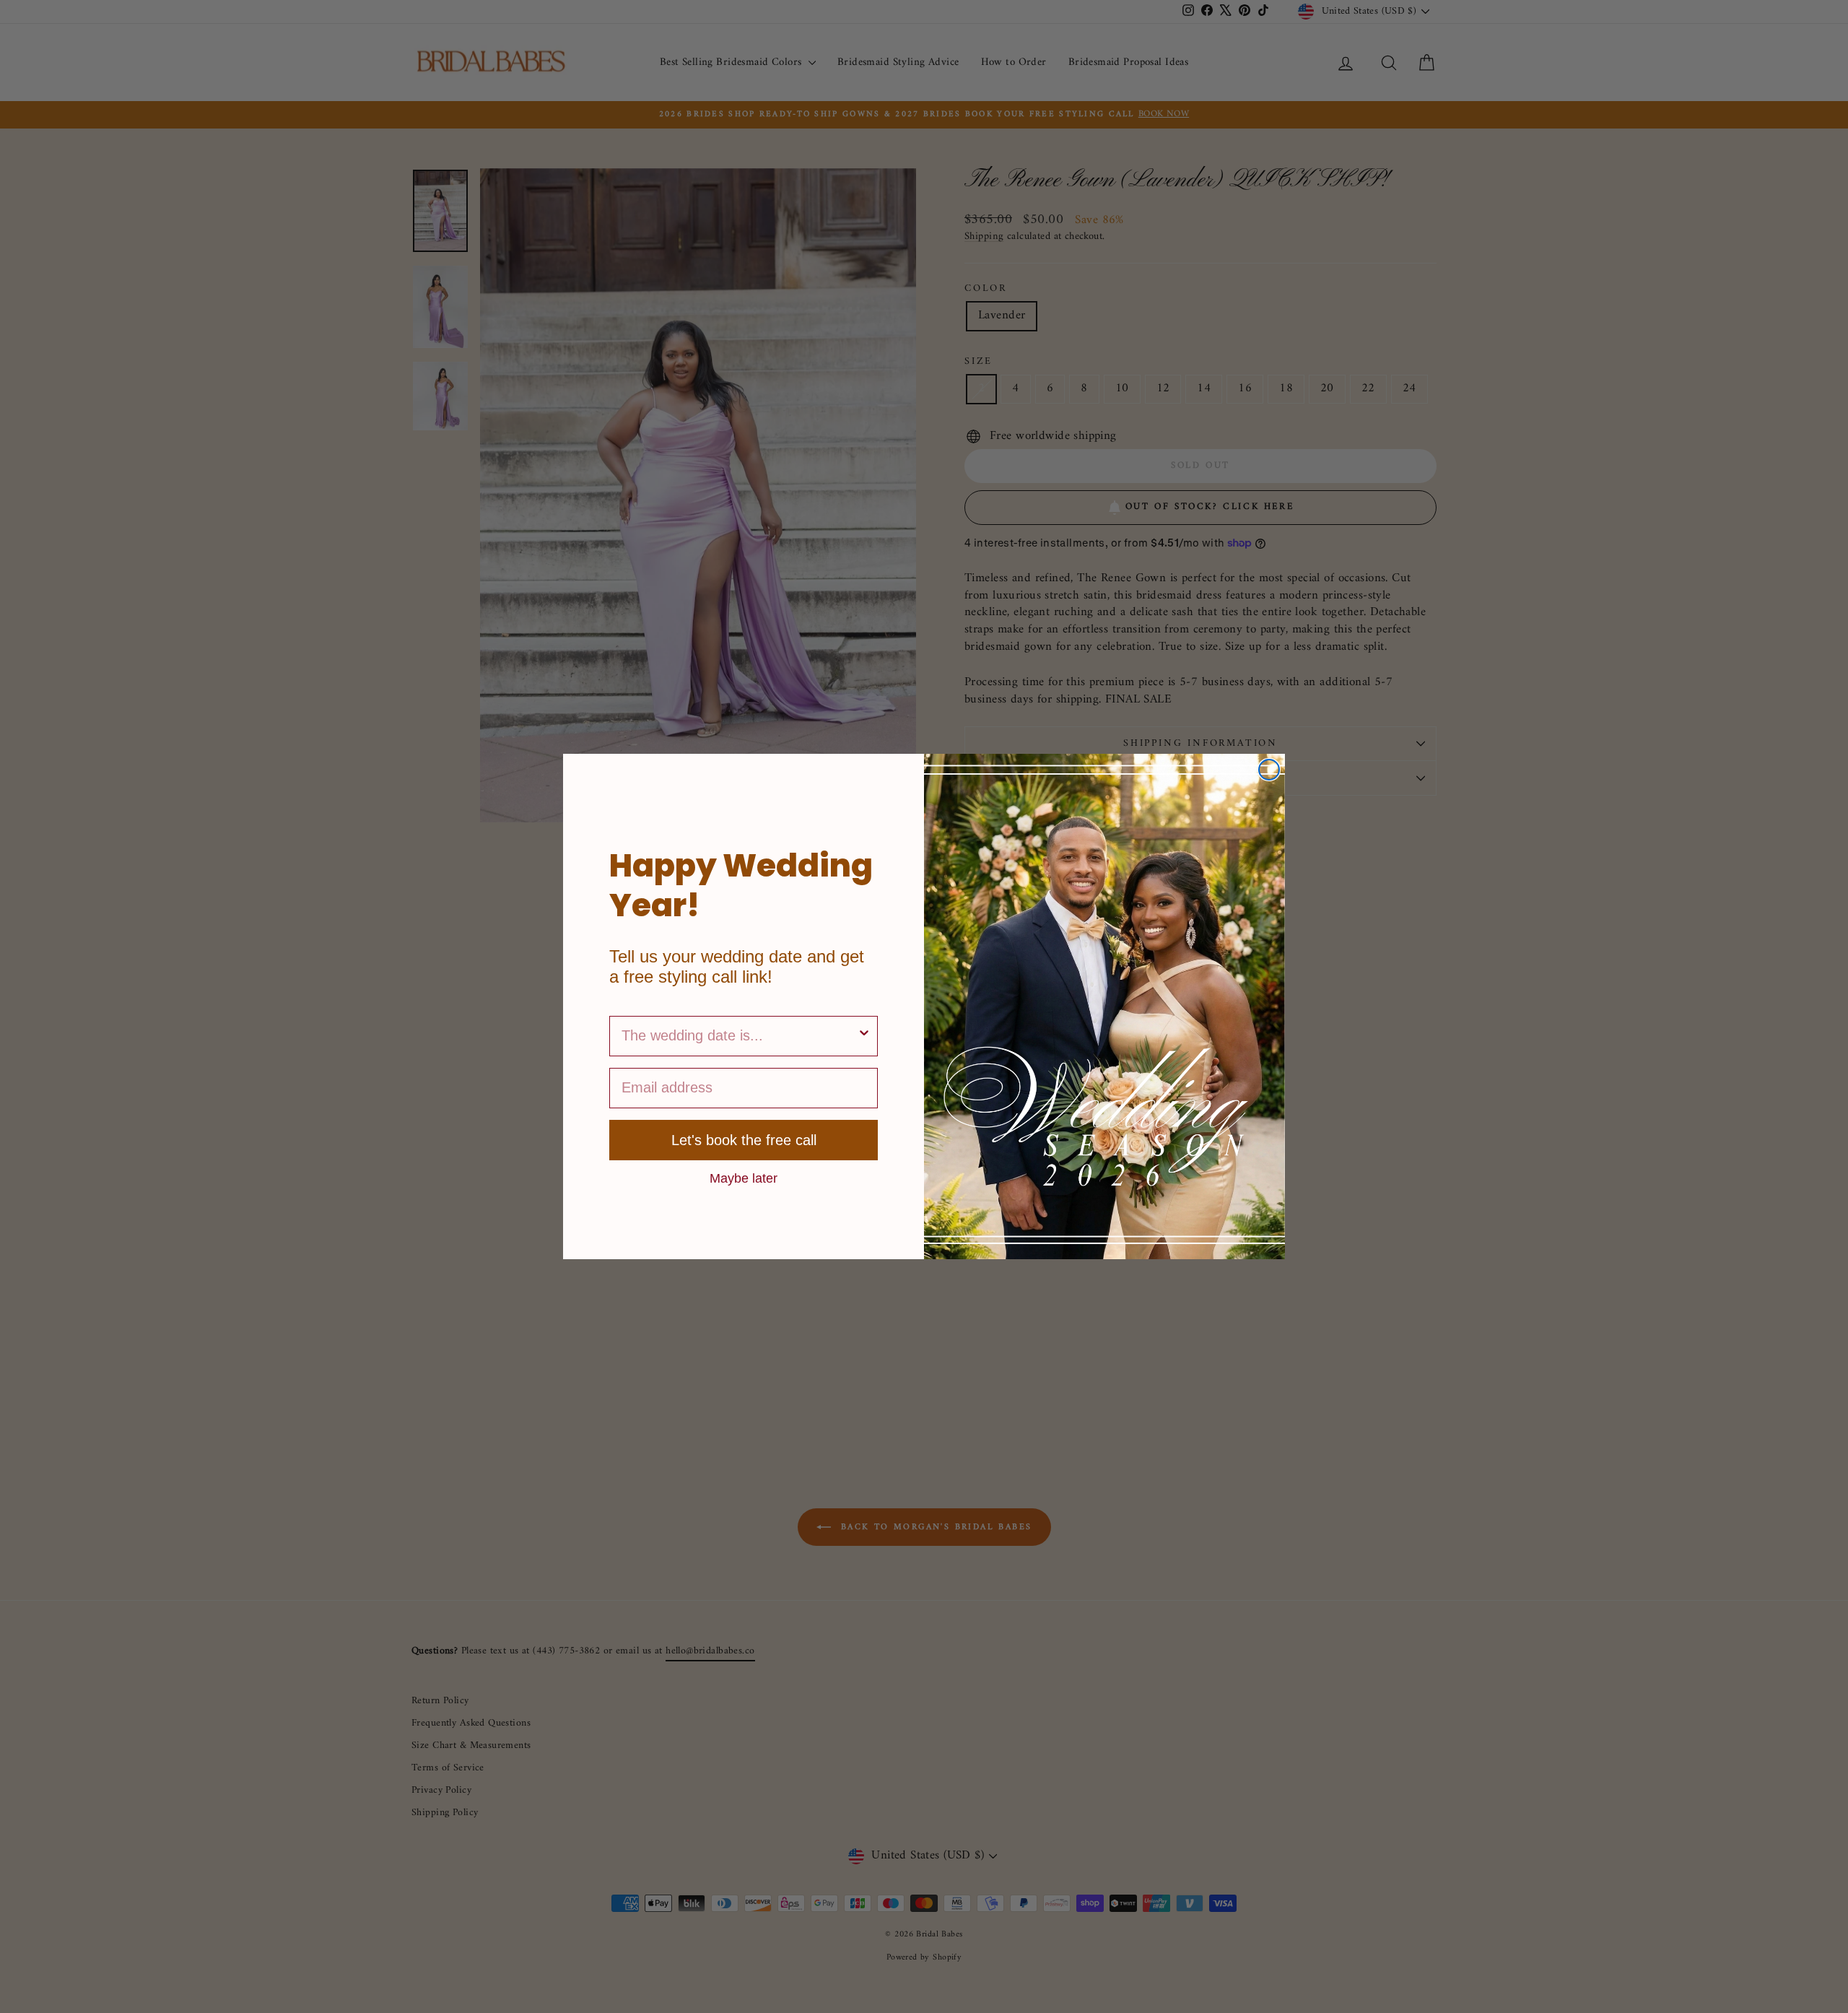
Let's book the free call (744, 1140)
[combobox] (739, 1036)
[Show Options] (864, 1036)
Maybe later (744, 1178)
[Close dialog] (1269, 770)
